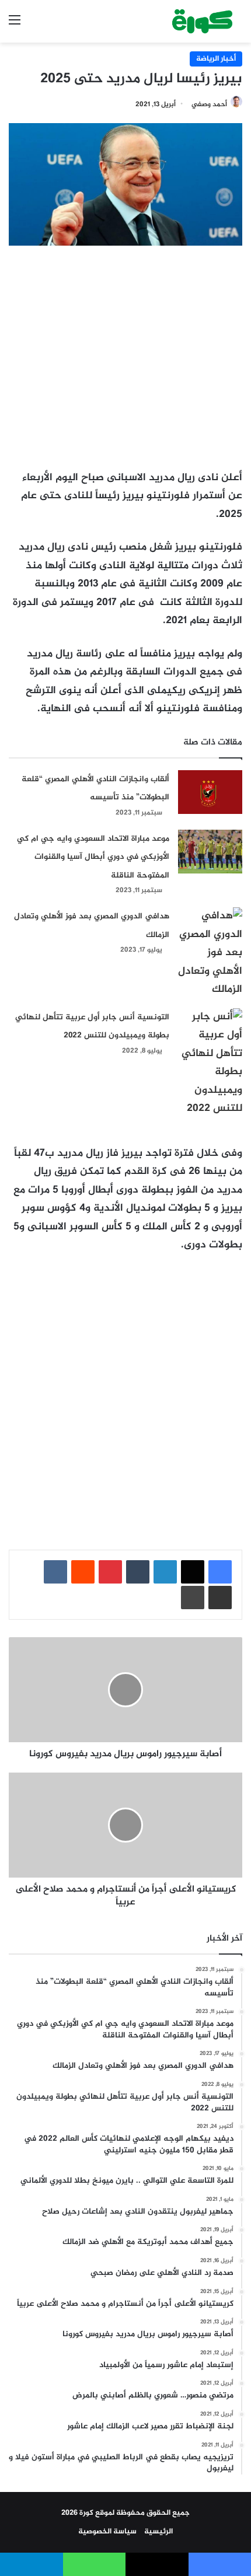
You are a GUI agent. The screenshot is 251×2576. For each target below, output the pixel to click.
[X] (193, 1572)
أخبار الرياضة (216, 59)
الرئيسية (158, 2532)
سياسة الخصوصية (107, 2532)
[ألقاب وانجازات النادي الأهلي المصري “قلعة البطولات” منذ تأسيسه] (210, 792)
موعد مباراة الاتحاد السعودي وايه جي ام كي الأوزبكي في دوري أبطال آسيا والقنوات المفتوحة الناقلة (93, 857)
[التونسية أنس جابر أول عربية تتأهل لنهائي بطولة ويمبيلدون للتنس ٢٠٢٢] (210, 1063)
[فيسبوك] (220, 1572)
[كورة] (201, 21)
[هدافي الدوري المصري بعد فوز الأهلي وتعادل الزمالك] (210, 953)
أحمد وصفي (209, 104)
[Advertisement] (125, 351)
